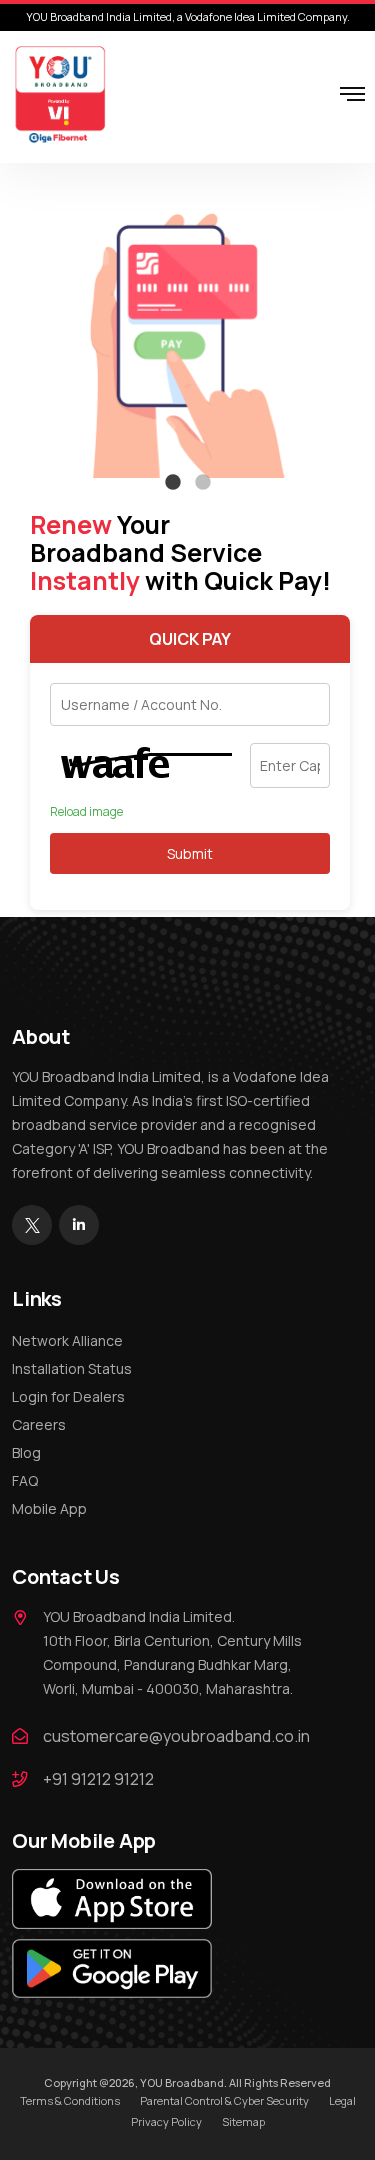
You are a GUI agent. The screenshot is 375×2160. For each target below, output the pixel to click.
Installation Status (72, 1368)
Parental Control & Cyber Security (224, 2100)
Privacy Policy (166, 2121)
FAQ (25, 1480)
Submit (190, 853)
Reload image (86, 812)
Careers (39, 1424)
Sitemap (243, 2121)
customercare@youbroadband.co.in (176, 1736)
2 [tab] (203, 483)
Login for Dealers (68, 1396)
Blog (26, 1452)
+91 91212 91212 (98, 1779)
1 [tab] (173, 483)
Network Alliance (67, 1340)
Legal (342, 2100)
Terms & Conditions (70, 2100)
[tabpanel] (187, 333)
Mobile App (49, 1508)
